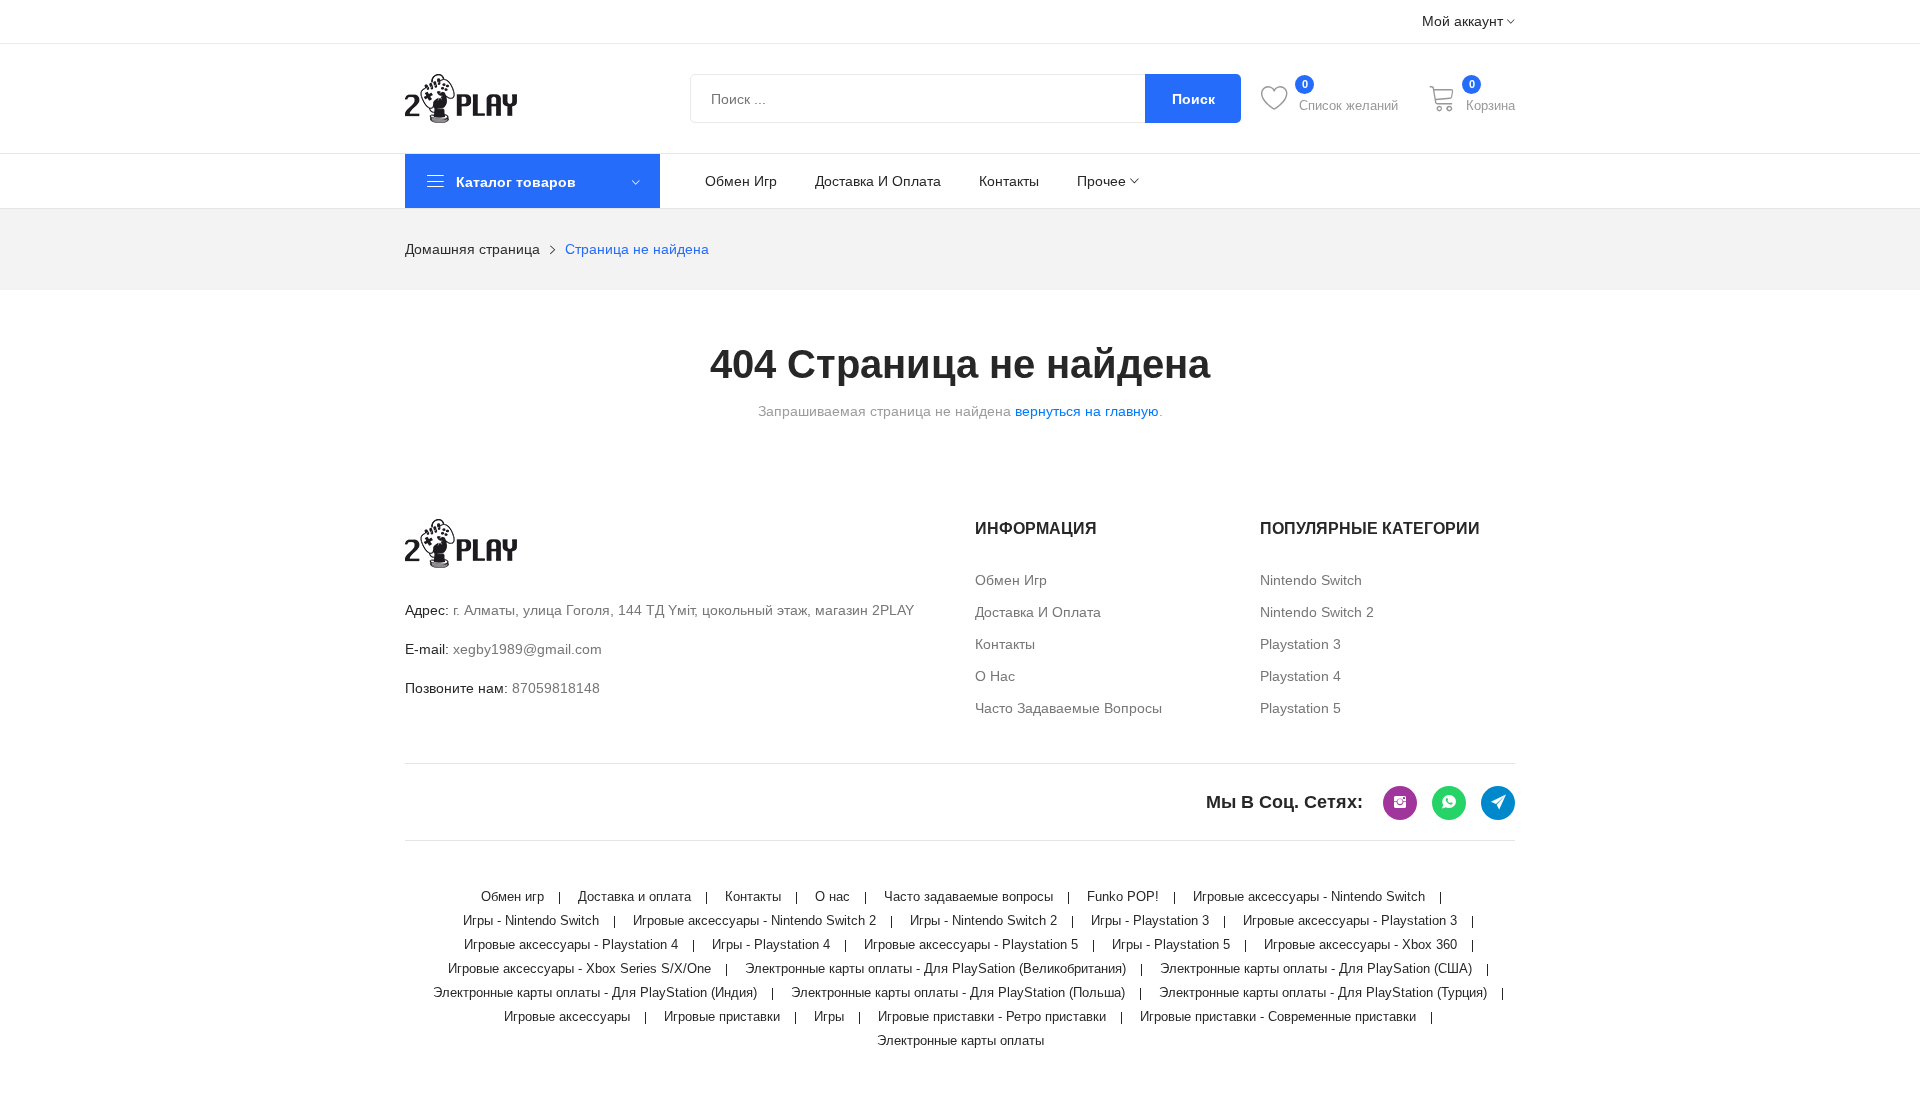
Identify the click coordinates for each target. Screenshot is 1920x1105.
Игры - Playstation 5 (1171, 944)
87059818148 (556, 688)
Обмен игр (741, 181)
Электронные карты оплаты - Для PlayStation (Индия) (595, 992)
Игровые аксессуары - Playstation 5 (971, 944)
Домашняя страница (472, 249)
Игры (829, 1016)
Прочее (1103, 181)
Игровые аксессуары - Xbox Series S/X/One (579, 968)
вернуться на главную (1087, 411)
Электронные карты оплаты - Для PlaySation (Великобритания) (935, 968)
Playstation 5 (1300, 708)
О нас (995, 676)
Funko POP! (1123, 896)
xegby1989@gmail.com (527, 649)
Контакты (1009, 181)
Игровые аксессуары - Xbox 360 (1360, 944)
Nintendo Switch (1311, 580)
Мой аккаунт (1464, 21)
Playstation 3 (1300, 644)
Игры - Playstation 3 (1150, 920)
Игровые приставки (722, 1016)
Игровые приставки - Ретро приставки (992, 1016)
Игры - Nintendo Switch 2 (983, 920)
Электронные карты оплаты (960, 1040)
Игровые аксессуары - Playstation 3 (1350, 920)
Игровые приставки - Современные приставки (1278, 1016)
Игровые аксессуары (567, 1016)
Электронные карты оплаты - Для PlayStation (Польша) (958, 992)
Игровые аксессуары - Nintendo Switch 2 (754, 920)
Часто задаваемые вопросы (1068, 708)
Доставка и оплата (878, 181)
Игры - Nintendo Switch (531, 920)
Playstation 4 (1300, 676)
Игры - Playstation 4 (771, 944)
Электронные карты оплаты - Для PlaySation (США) (1316, 968)
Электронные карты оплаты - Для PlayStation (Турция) (1323, 992)
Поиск (1193, 99)
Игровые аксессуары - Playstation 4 (571, 944)
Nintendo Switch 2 (1317, 612)
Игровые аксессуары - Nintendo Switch (1309, 896)
